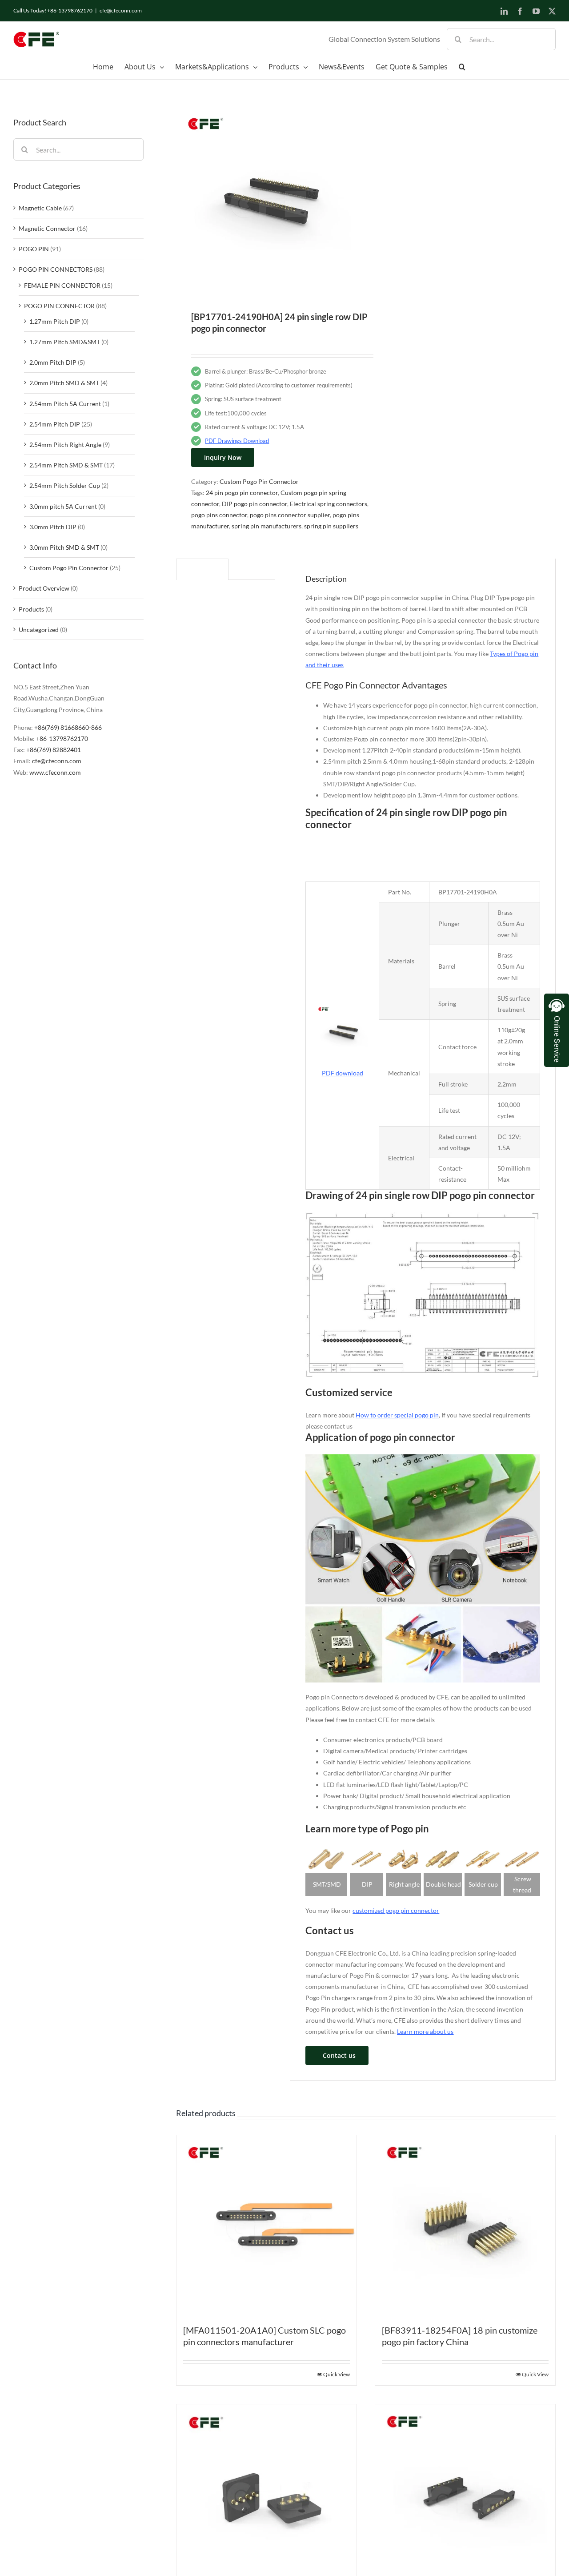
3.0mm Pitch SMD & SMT (64, 547)
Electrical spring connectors (329, 504)
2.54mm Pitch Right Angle (65, 445)
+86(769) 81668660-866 (68, 727)
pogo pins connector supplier (290, 515)
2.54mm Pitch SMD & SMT (66, 465)
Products (31, 609)
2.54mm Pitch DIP (55, 424)
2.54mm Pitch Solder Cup (65, 485)
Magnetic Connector (47, 228)
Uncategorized (39, 630)
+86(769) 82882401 (54, 750)
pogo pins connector (219, 515)
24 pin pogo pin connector (242, 493)
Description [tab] (202, 570)
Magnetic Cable (40, 208)
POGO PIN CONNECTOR (59, 306)
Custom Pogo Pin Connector (259, 481)
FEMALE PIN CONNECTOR (62, 285)
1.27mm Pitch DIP (55, 321)
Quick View (337, 2374)
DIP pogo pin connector (254, 504)
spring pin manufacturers (266, 526)
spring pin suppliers (331, 526)
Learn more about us (425, 2031)
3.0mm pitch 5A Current (63, 506)
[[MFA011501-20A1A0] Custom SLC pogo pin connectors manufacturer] (266, 2225)
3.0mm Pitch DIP (53, 527)
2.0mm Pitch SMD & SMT (64, 383)
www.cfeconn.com (55, 772)
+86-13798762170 (62, 739)
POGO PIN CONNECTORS (56, 269)
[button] (462, 67)
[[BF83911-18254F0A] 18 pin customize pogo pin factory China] (465, 2225)
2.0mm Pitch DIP (53, 362)
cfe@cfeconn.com (121, 10)
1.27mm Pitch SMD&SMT (65, 342)
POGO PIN (34, 249)
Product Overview (44, 588)
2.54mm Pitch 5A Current (65, 404)
